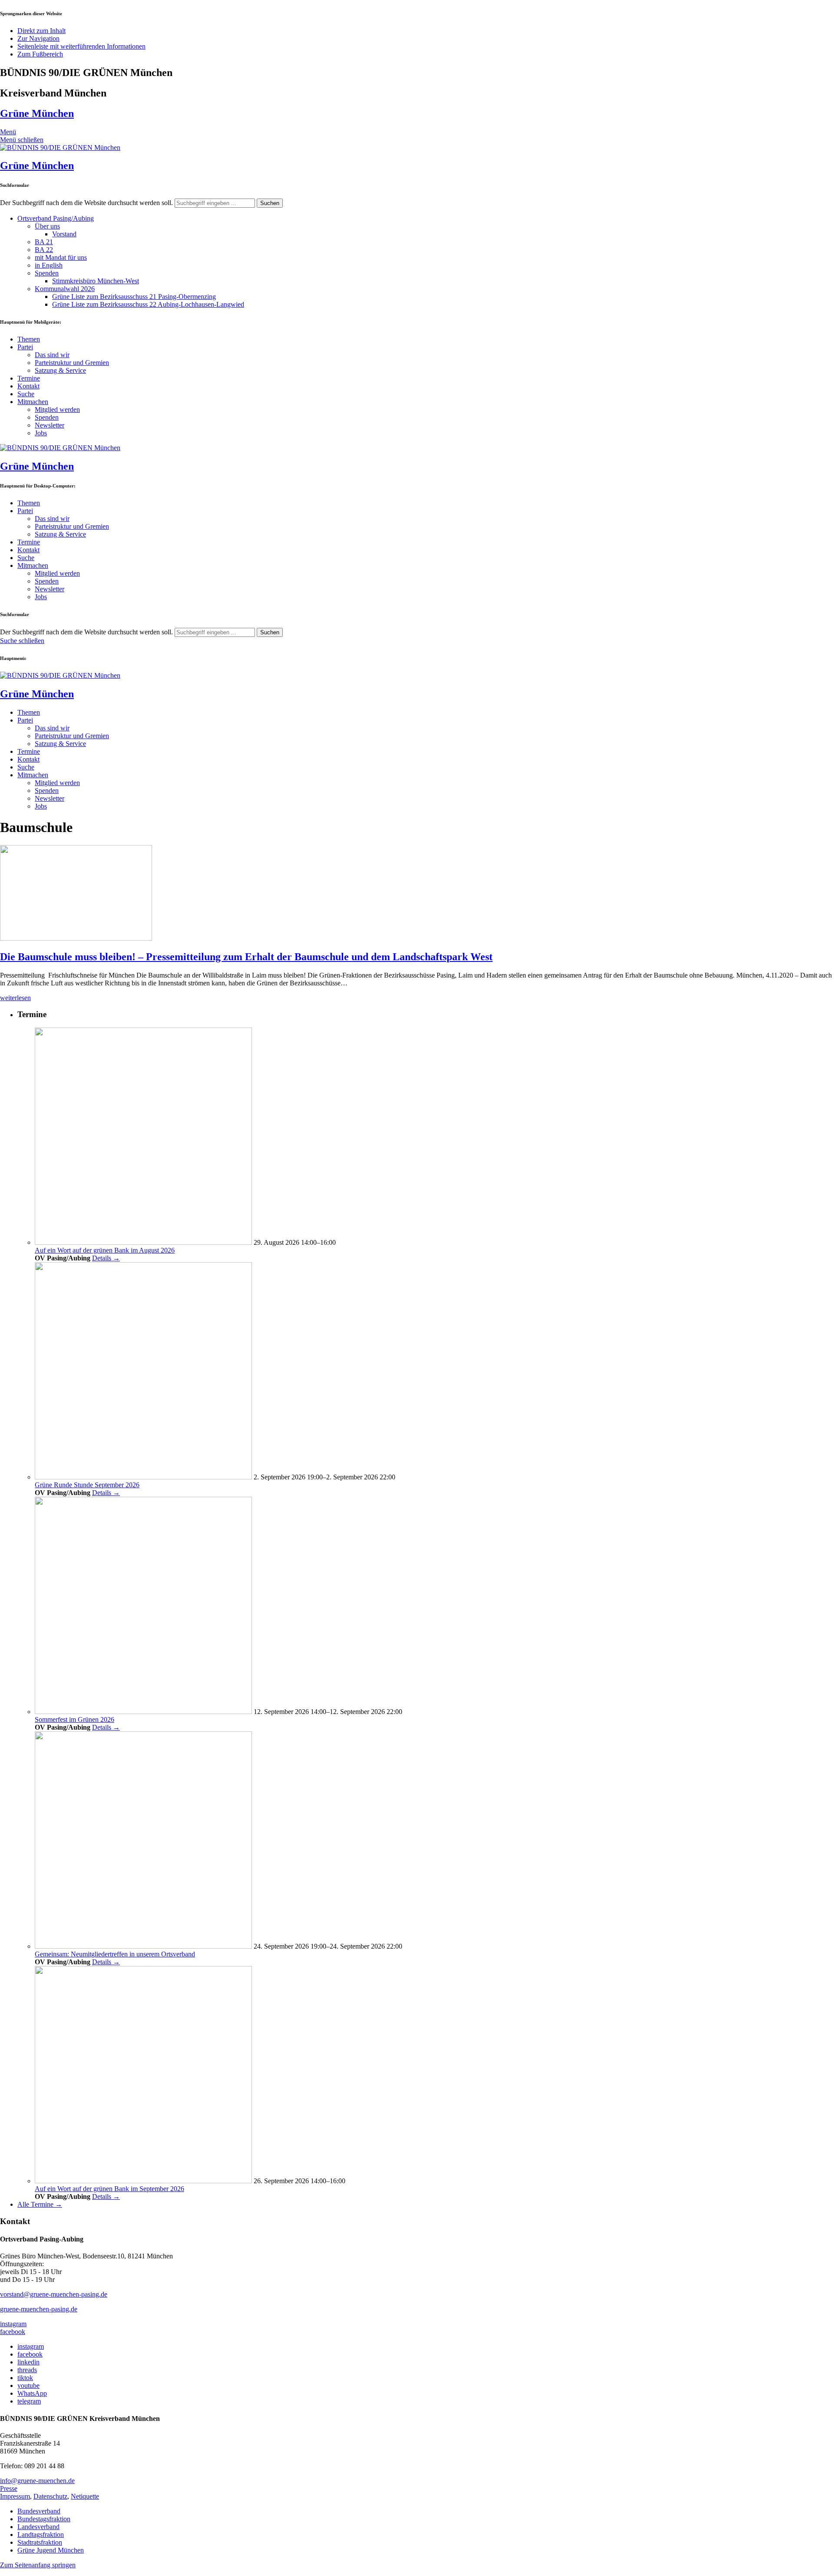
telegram (29, 2401)
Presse (9, 2488)
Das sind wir (52, 355)
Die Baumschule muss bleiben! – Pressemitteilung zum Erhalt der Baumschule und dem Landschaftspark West (246, 957)
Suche (26, 394)
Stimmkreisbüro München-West (96, 281)
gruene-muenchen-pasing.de (39, 2309)
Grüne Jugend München (51, 2550)
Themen (29, 339)
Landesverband (38, 2527)
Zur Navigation (38, 38)
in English (49, 265)
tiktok (25, 2378)
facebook (13, 2332)
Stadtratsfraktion (40, 2542)
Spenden (47, 273)
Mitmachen (33, 402)
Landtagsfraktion (41, 2535)
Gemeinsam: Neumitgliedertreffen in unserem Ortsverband (115, 1954)
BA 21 (44, 242)
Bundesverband (39, 2511)
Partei (25, 347)
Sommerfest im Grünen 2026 (74, 1719)
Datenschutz (50, 2496)
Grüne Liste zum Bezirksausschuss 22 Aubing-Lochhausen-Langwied (148, 304)
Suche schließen (22, 641)
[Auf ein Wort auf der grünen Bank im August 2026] (143, 1242)
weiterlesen (15, 998)
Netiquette (85, 2496)
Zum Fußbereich (40, 54)
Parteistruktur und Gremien (72, 363)
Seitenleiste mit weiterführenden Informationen (81, 46)
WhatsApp (32, 2393)
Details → (106, 1258)
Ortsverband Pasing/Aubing (56, 218)
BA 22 (44, 250)
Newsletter (50, 425)
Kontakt (28, 386)
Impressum (15, 2496)
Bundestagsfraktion (44, 2519)
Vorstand (64, 234)
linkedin (28, 2362)
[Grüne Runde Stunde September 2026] (143, 1477)
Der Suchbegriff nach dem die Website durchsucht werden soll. (86, 203)
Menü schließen (22, 140)
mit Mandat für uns (61, 257)
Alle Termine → (40, 2204)
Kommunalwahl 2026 (65, 289)
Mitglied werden (57, 409)
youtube (28, 2385)
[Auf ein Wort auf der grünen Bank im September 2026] (143, 2181)
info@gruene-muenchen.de (37, 2481)
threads (27, 2370)
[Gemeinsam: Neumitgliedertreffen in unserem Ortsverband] (143, 1946)
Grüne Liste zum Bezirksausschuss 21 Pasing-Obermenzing (134, 297)
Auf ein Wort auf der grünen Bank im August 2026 (105, 1250)
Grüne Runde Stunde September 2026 (87, 1485)
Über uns (47, 226)
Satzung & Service (60, 370)
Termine (29, 378)
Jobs (41, 433)
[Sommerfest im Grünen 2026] (143, 1712)
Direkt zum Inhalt (41, 31)
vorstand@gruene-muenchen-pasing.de (54, 2294)
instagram (13, 2324)
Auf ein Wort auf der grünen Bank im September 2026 (109, 2189)
